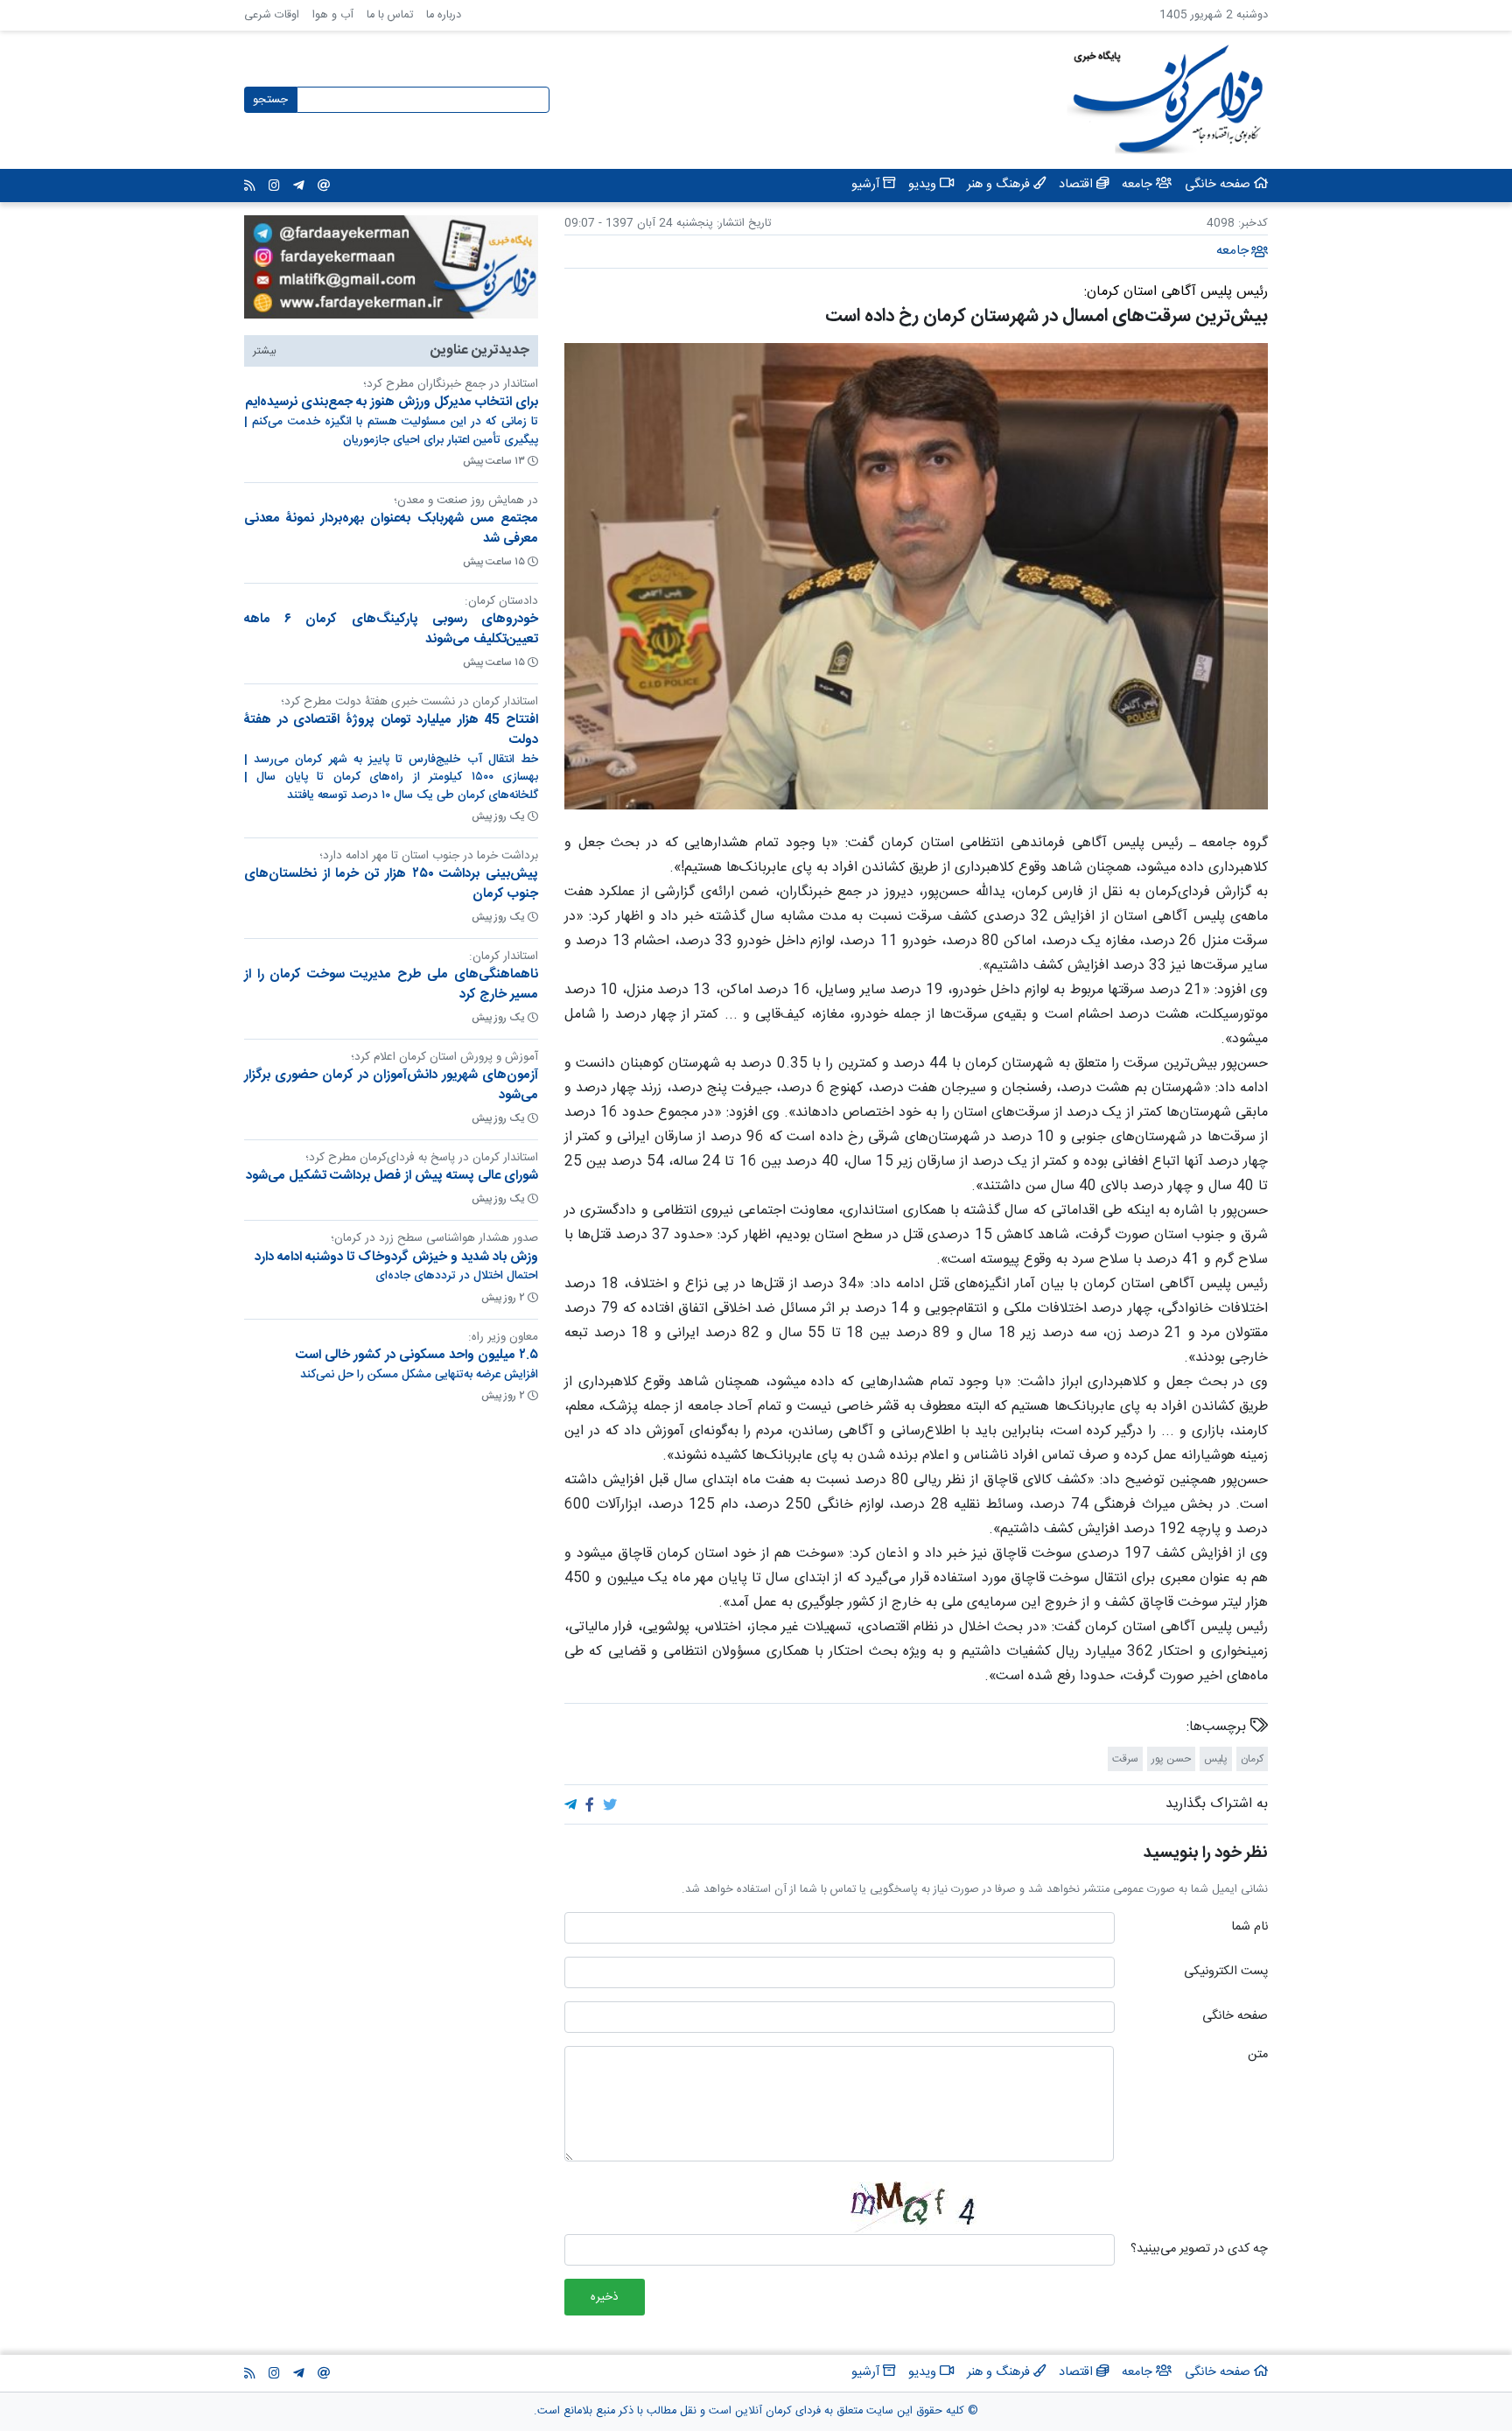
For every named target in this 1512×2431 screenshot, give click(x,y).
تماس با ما (390, 15)
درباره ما (444, 15)
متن (1258, 2055)
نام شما (1249, 1928)
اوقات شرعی (272, 15)
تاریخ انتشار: (742, 224)
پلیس (1216, 1759)
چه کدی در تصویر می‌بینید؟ (1199, 2250)
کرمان (1252, 1759)
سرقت (1125, 1759)
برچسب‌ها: (1218, 1727)
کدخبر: (1253, 224)
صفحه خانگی (1235, 2017)
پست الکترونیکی (1226, 1972)
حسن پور (1171, 1759)
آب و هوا (333, 15)
